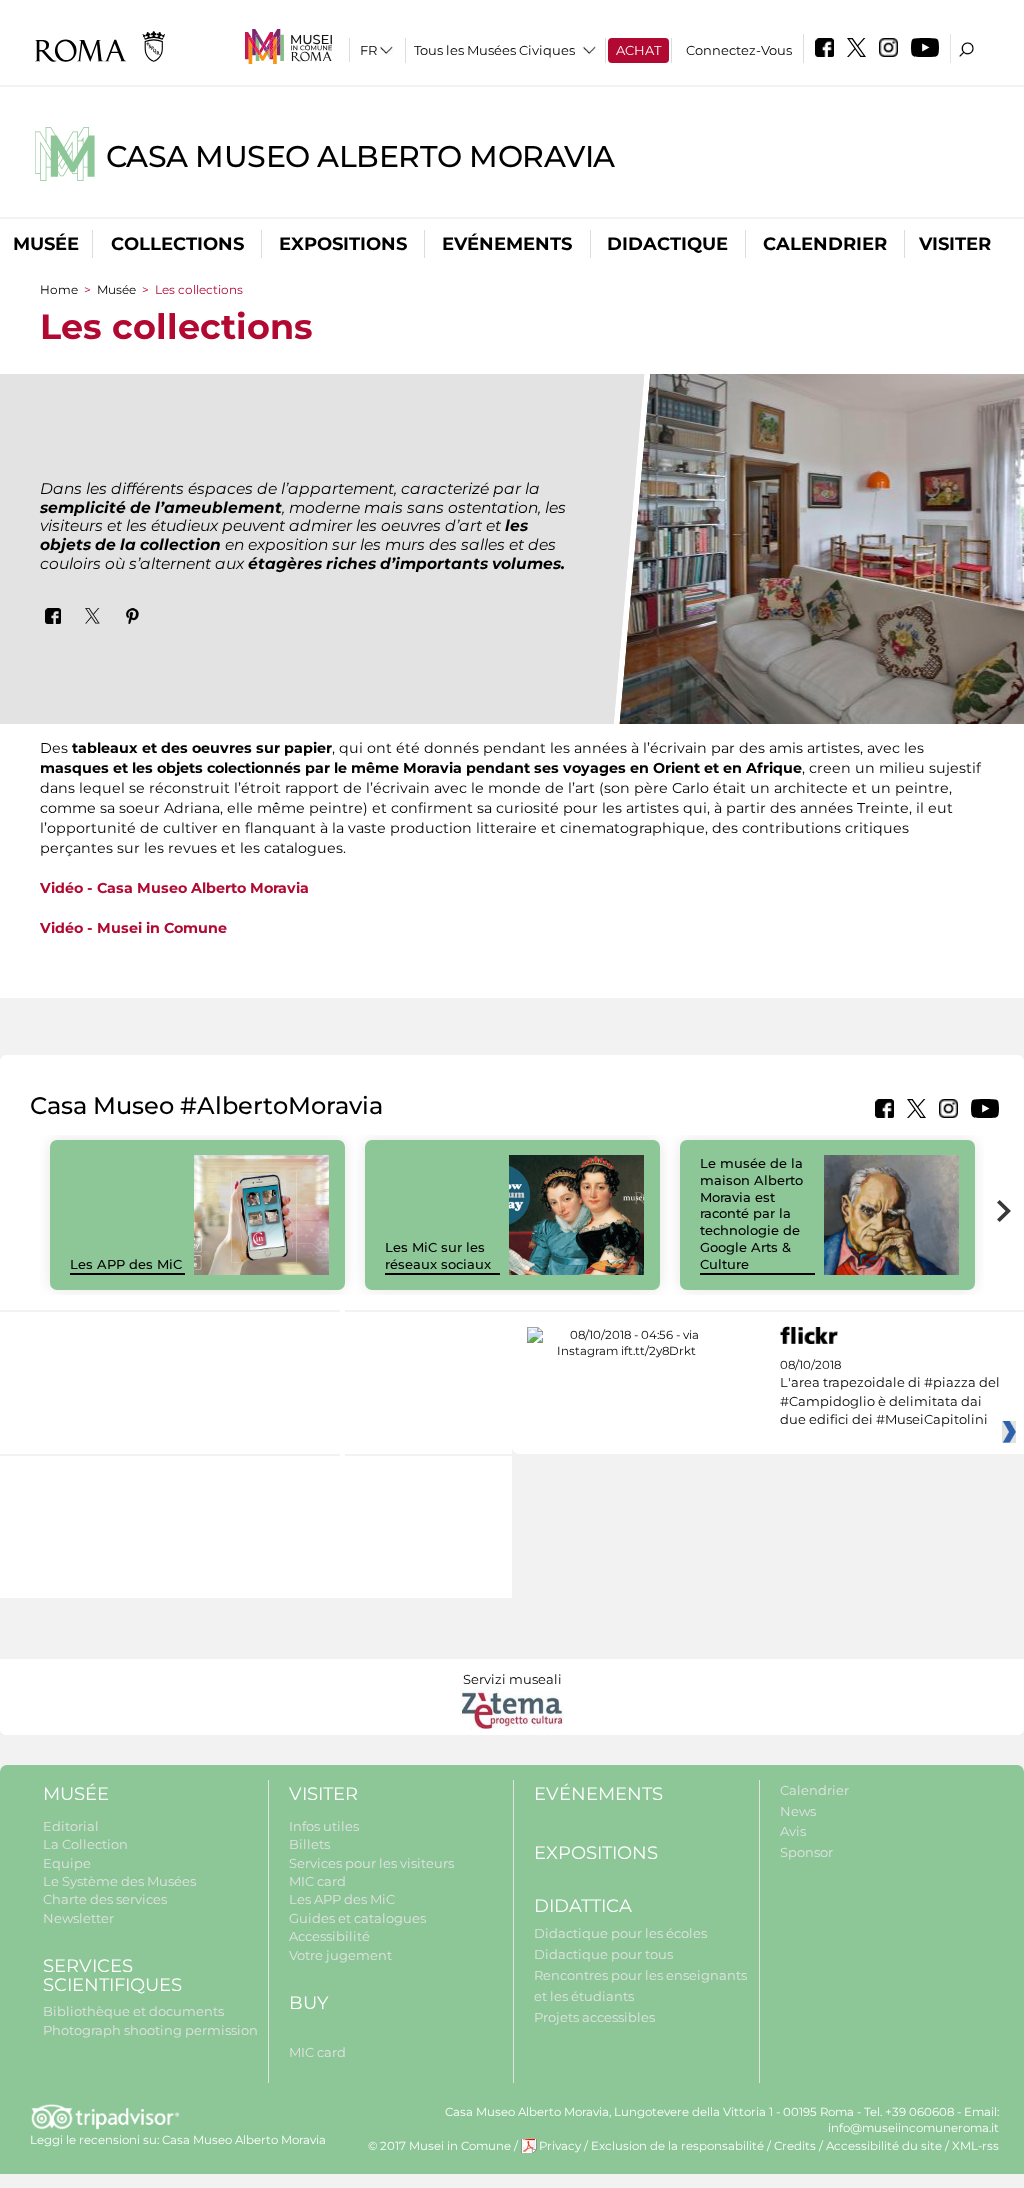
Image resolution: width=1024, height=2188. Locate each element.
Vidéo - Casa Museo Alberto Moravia (174, 888)
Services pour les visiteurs (371, 1863)
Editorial (71, 1826)
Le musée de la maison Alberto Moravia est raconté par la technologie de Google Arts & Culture (751, 1213)
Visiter (955, 244)
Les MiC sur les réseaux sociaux (438, 1255)
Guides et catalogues (357, 1918)
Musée (46, 244)
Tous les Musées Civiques (494, 50)
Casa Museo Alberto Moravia (360, 156)
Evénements (507, 244)
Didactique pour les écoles (620, 1933)
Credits (795, 2146)
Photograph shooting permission (150, 2030)
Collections (177, 244)
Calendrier (825, 244)
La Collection (85, 1844)
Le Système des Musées (119, 1881)
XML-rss (975, 2146)
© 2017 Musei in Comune (439, 2146)
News (798, 1811)
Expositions (343, 244)
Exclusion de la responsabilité (677, 2146)
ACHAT (638, 50)
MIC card (317, 1881)
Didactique (667, 244)
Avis (793, 1831)
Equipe (67, 1863)
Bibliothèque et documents (133, 2011)
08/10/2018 (890, 1392)
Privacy (560, 2146)
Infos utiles (324, 1826)
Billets (309, 1844)
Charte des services (105, 1899)
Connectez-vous (739, 50)
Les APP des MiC (126, 1264)
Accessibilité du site (884, 2146)
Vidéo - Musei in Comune (133, 928)
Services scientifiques (112, 1975)
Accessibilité (329, 1936)
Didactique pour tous (603, 1954)
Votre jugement (340, 1955)
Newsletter (78, 1918)
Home (59, 289)
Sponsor (806, 1852)
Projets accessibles (594, 2017)
